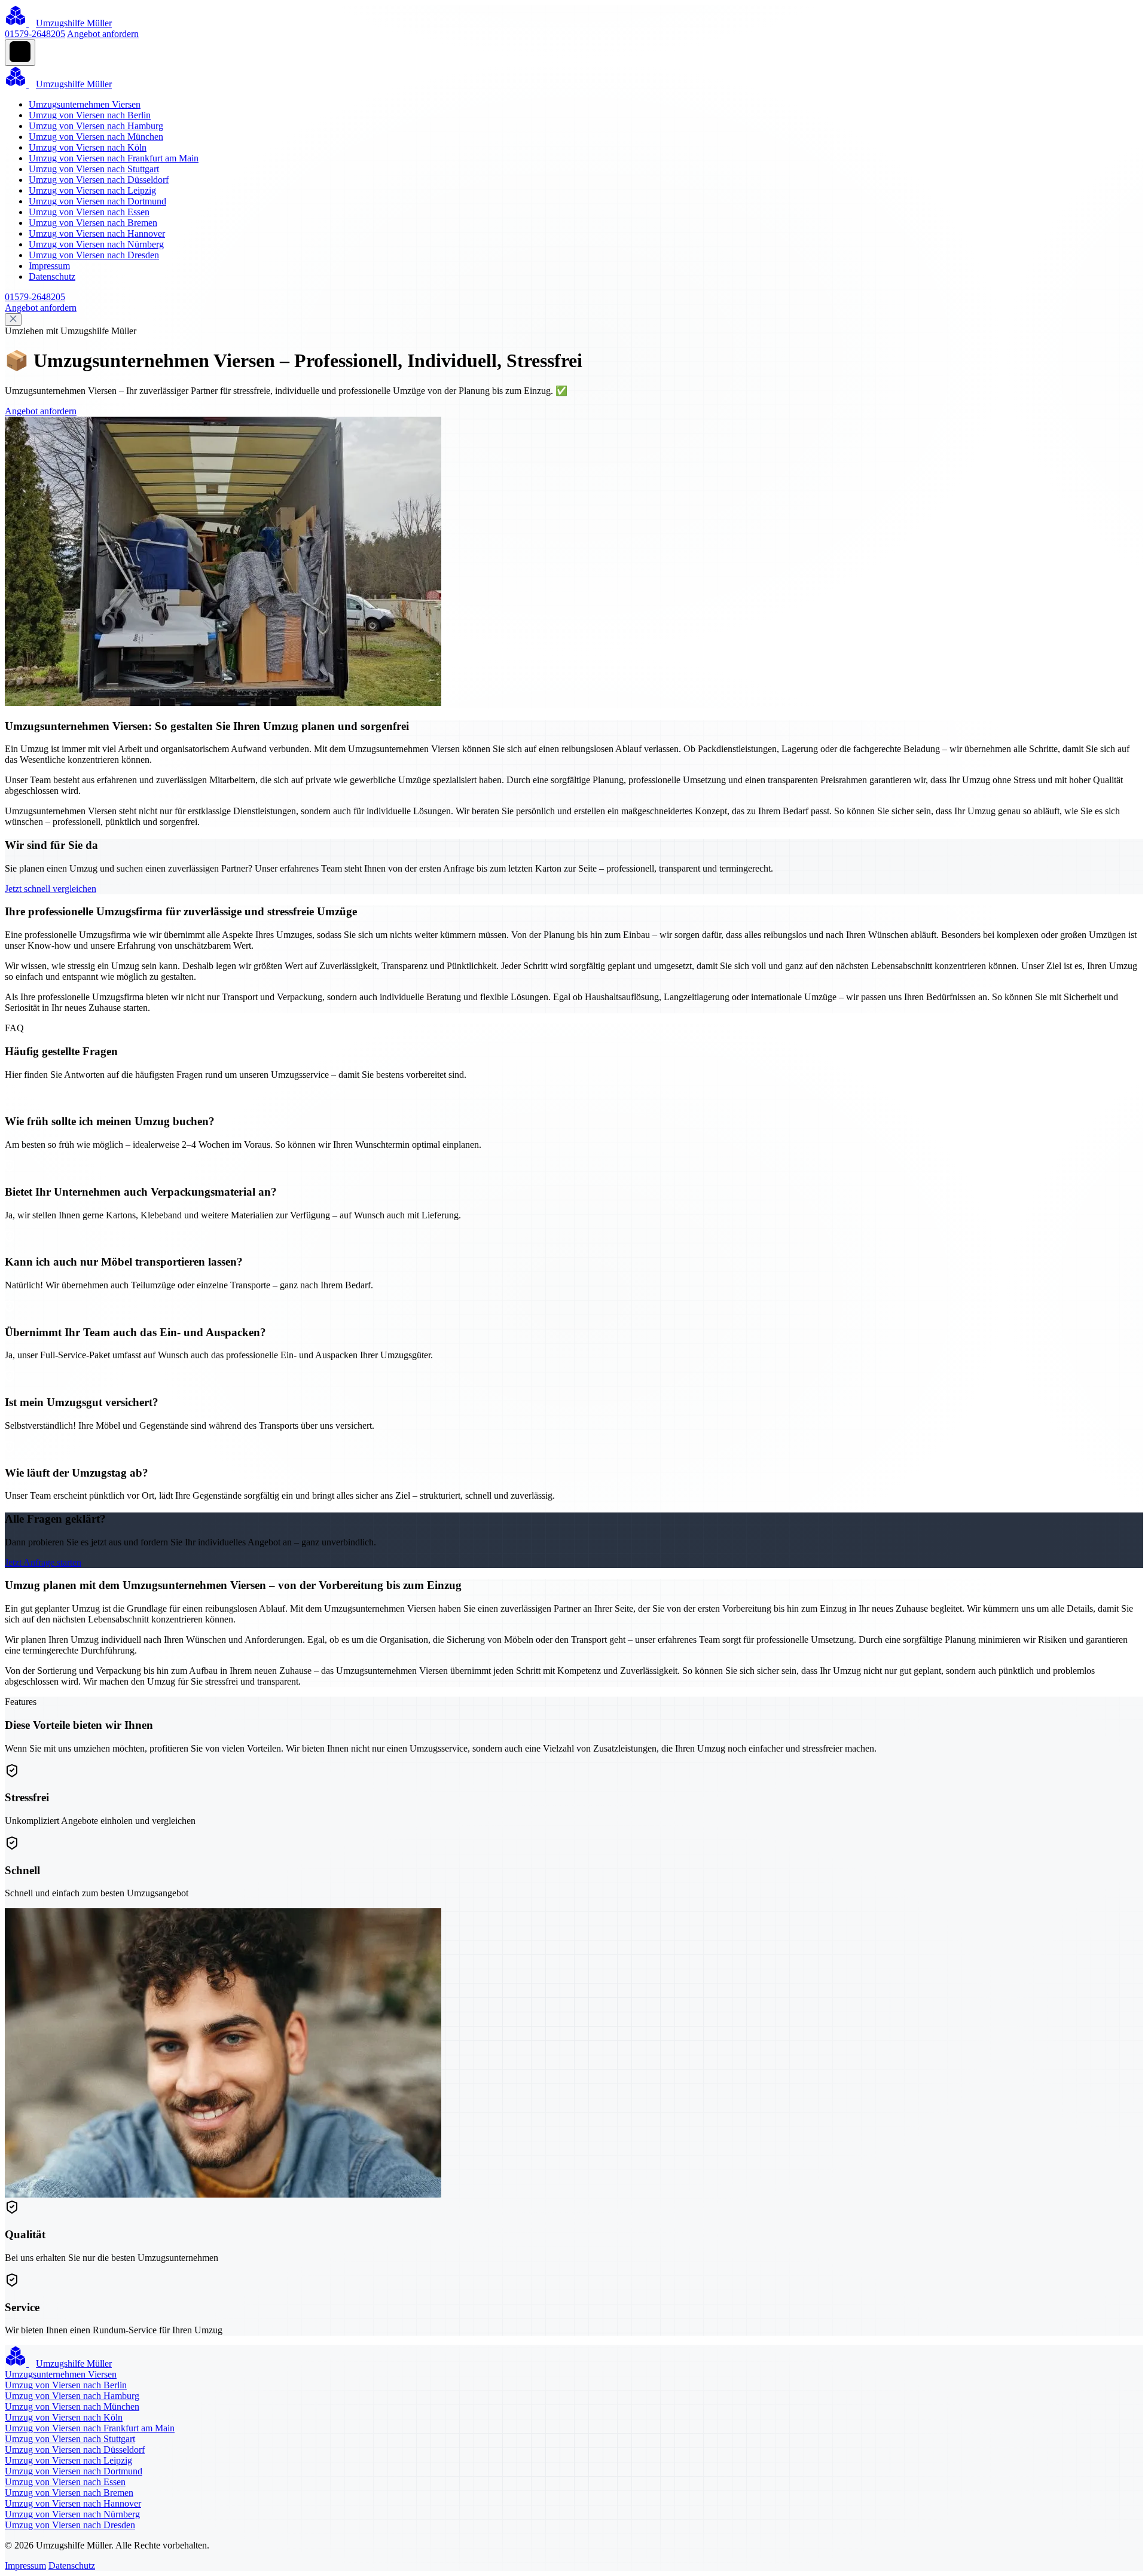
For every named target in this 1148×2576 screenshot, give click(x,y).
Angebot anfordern (103, 34)
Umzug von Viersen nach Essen (89, 212)
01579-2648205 (35, 34)
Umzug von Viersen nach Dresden (94, 255)
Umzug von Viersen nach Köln (88, 147)
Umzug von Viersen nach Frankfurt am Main (114, 158)
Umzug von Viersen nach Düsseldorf (99, 180)
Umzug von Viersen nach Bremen (93, 223)
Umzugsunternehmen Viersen (85, 104)
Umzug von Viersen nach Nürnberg (96, 244)
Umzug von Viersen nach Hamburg (96, 126)
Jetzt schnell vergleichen (51, 889)
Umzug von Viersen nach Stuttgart (94, 169)
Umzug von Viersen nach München (96, 137)
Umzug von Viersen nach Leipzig (92, 190)
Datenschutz (52, 276)
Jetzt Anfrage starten (43, 1562)
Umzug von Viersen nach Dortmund (97, 201)
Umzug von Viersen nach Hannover (97, 233)
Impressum (49, 266)
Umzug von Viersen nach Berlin (90, 115)
